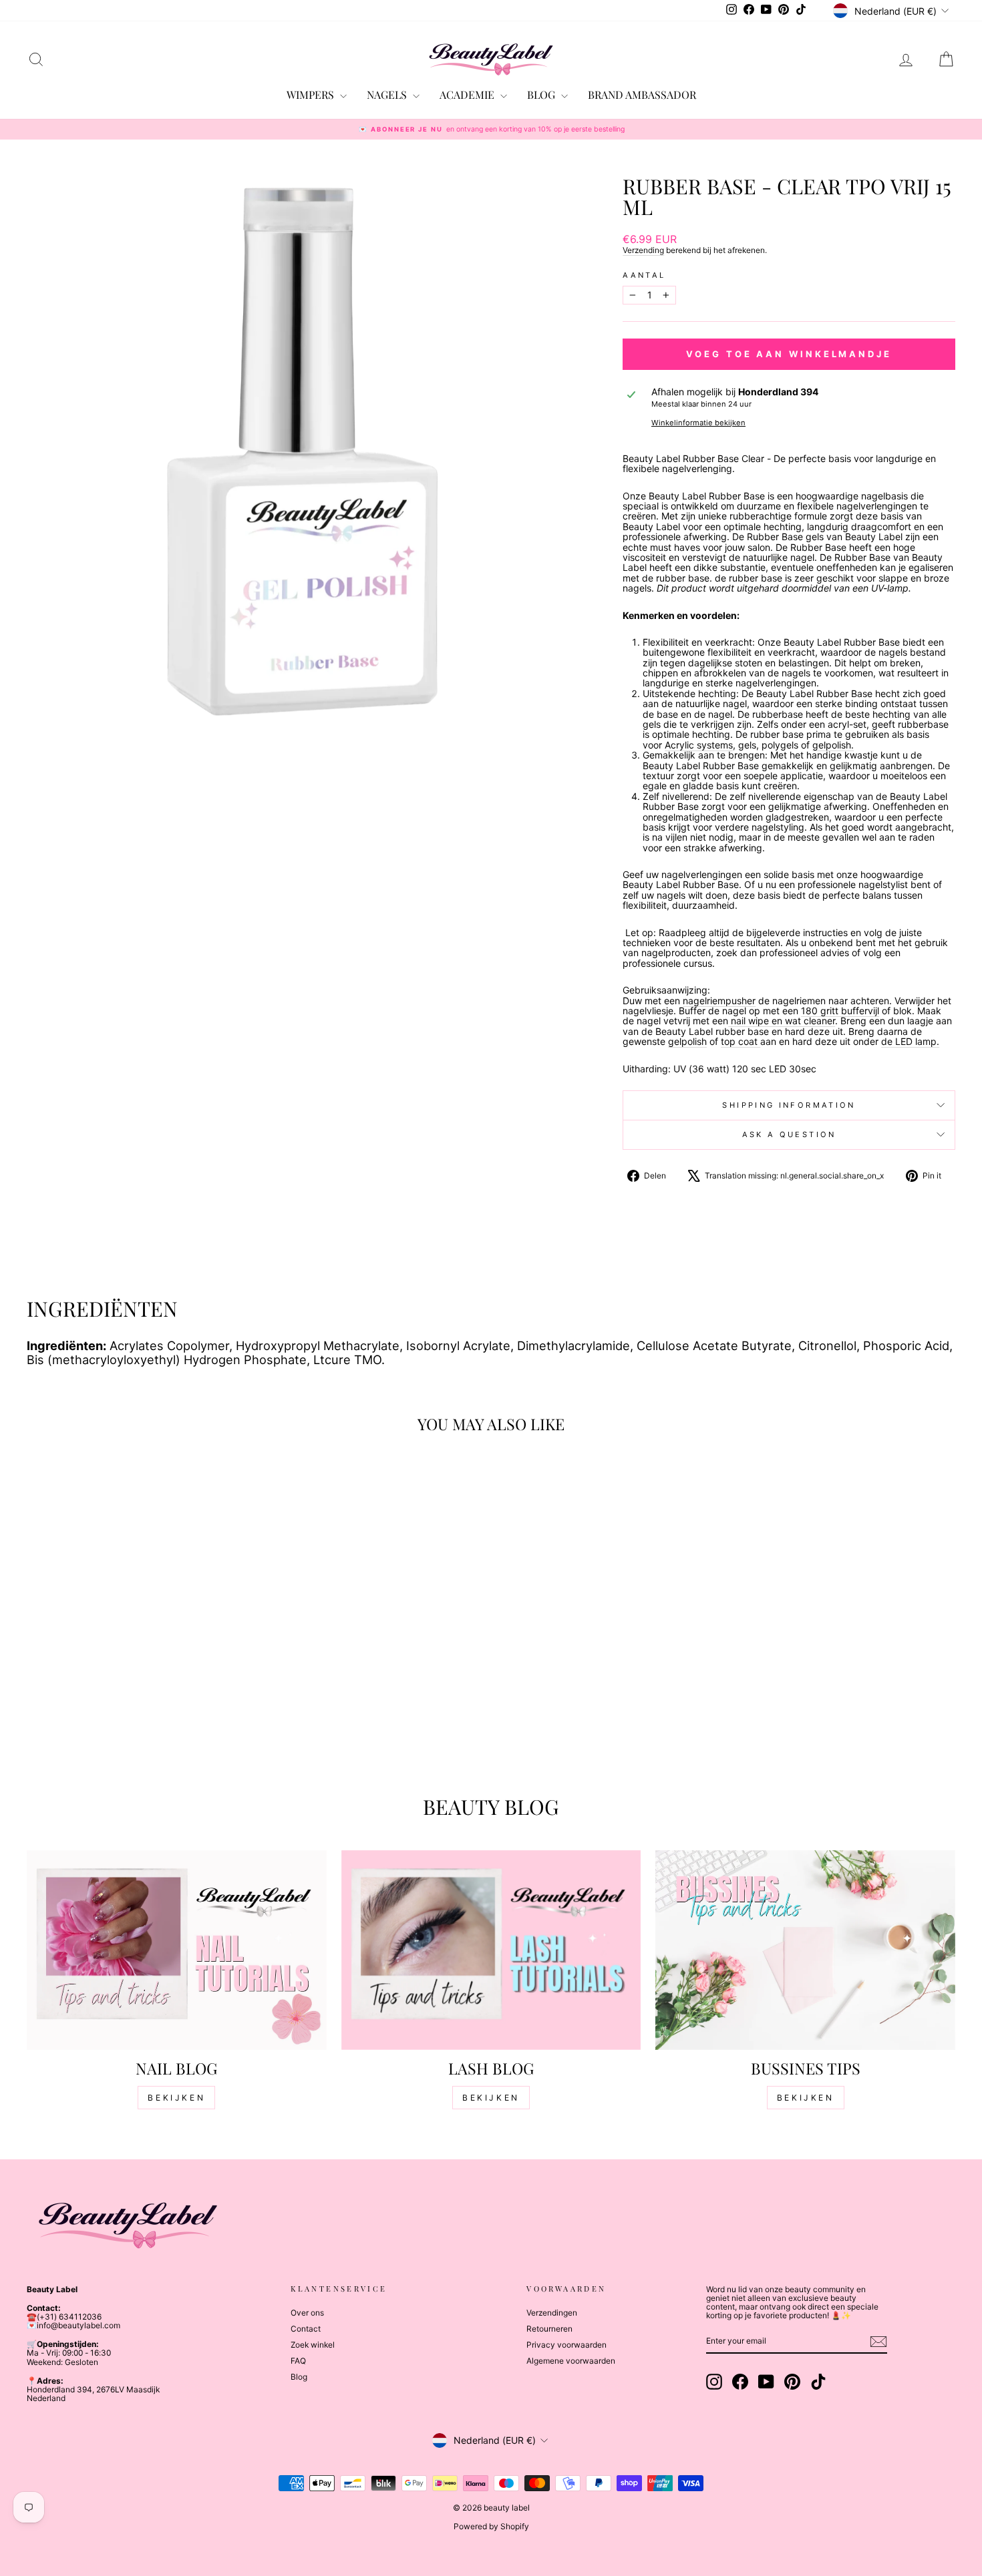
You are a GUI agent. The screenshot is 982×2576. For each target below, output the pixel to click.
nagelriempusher (719, 1001)
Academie (468, 94)
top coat (741, 1041)
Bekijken (176, 2098)
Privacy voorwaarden (566, 2345)
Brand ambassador (642, 94)
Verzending (643, 250)
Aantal (644, 275)
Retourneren (549, 2329)
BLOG (542, 94)
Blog (299, 2377)
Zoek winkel (313, 2345)
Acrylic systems (699, 745)
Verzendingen (552, 2313)
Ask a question (789, 1134)
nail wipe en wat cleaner (783, 1021)
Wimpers (312, 94)
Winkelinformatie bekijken (698, 423)
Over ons (307, 2313)
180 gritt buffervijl (840, 1011)
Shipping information (789, 1105)
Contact (306, 2329)
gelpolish (687, 1041)
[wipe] (729, 1021)
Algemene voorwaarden (571, 2361)
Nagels (388, 94)
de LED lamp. (910, 1041)
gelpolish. (833, 745)
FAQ (298, 2361)
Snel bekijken (138, 1672)
